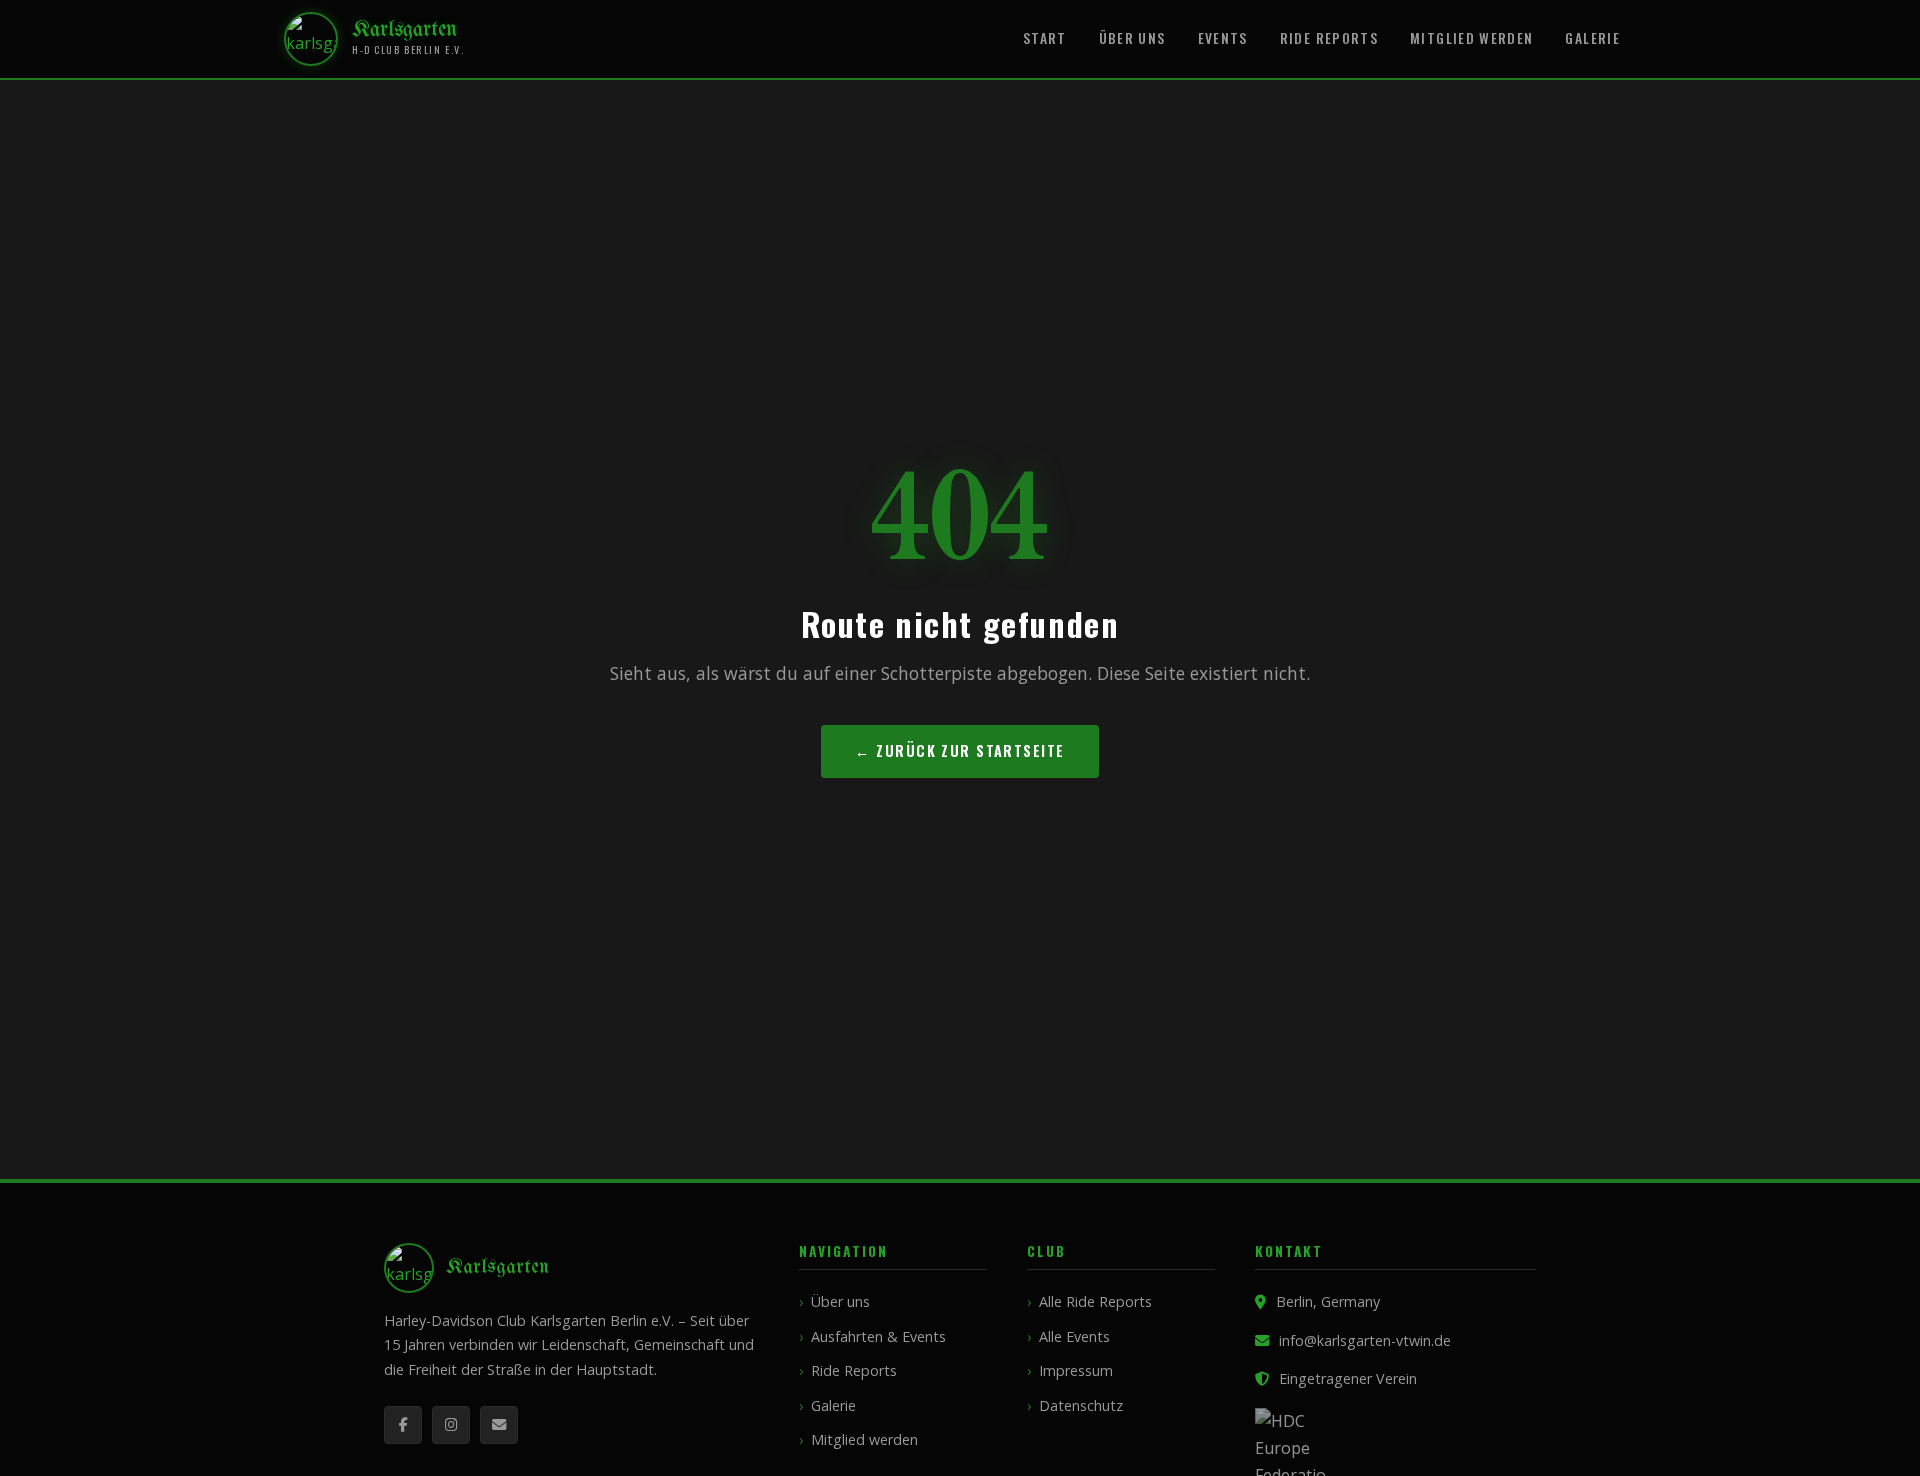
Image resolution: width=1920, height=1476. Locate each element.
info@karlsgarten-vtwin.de (1365, 1340)
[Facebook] (403, 1425)
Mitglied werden (1471, 38)
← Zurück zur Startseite (959, 750)
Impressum (1076, 1370)
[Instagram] (451, 1425)
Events (1223, 38)
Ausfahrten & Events (878, 1336)
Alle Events (1074, 1336)
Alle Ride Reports (1095, 1301)
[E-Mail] (499, 1425)
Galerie (1592, 38)
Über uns (1132, 38)
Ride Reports (1329, 38)
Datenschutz (1081, 1405)
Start (1045, 38)
